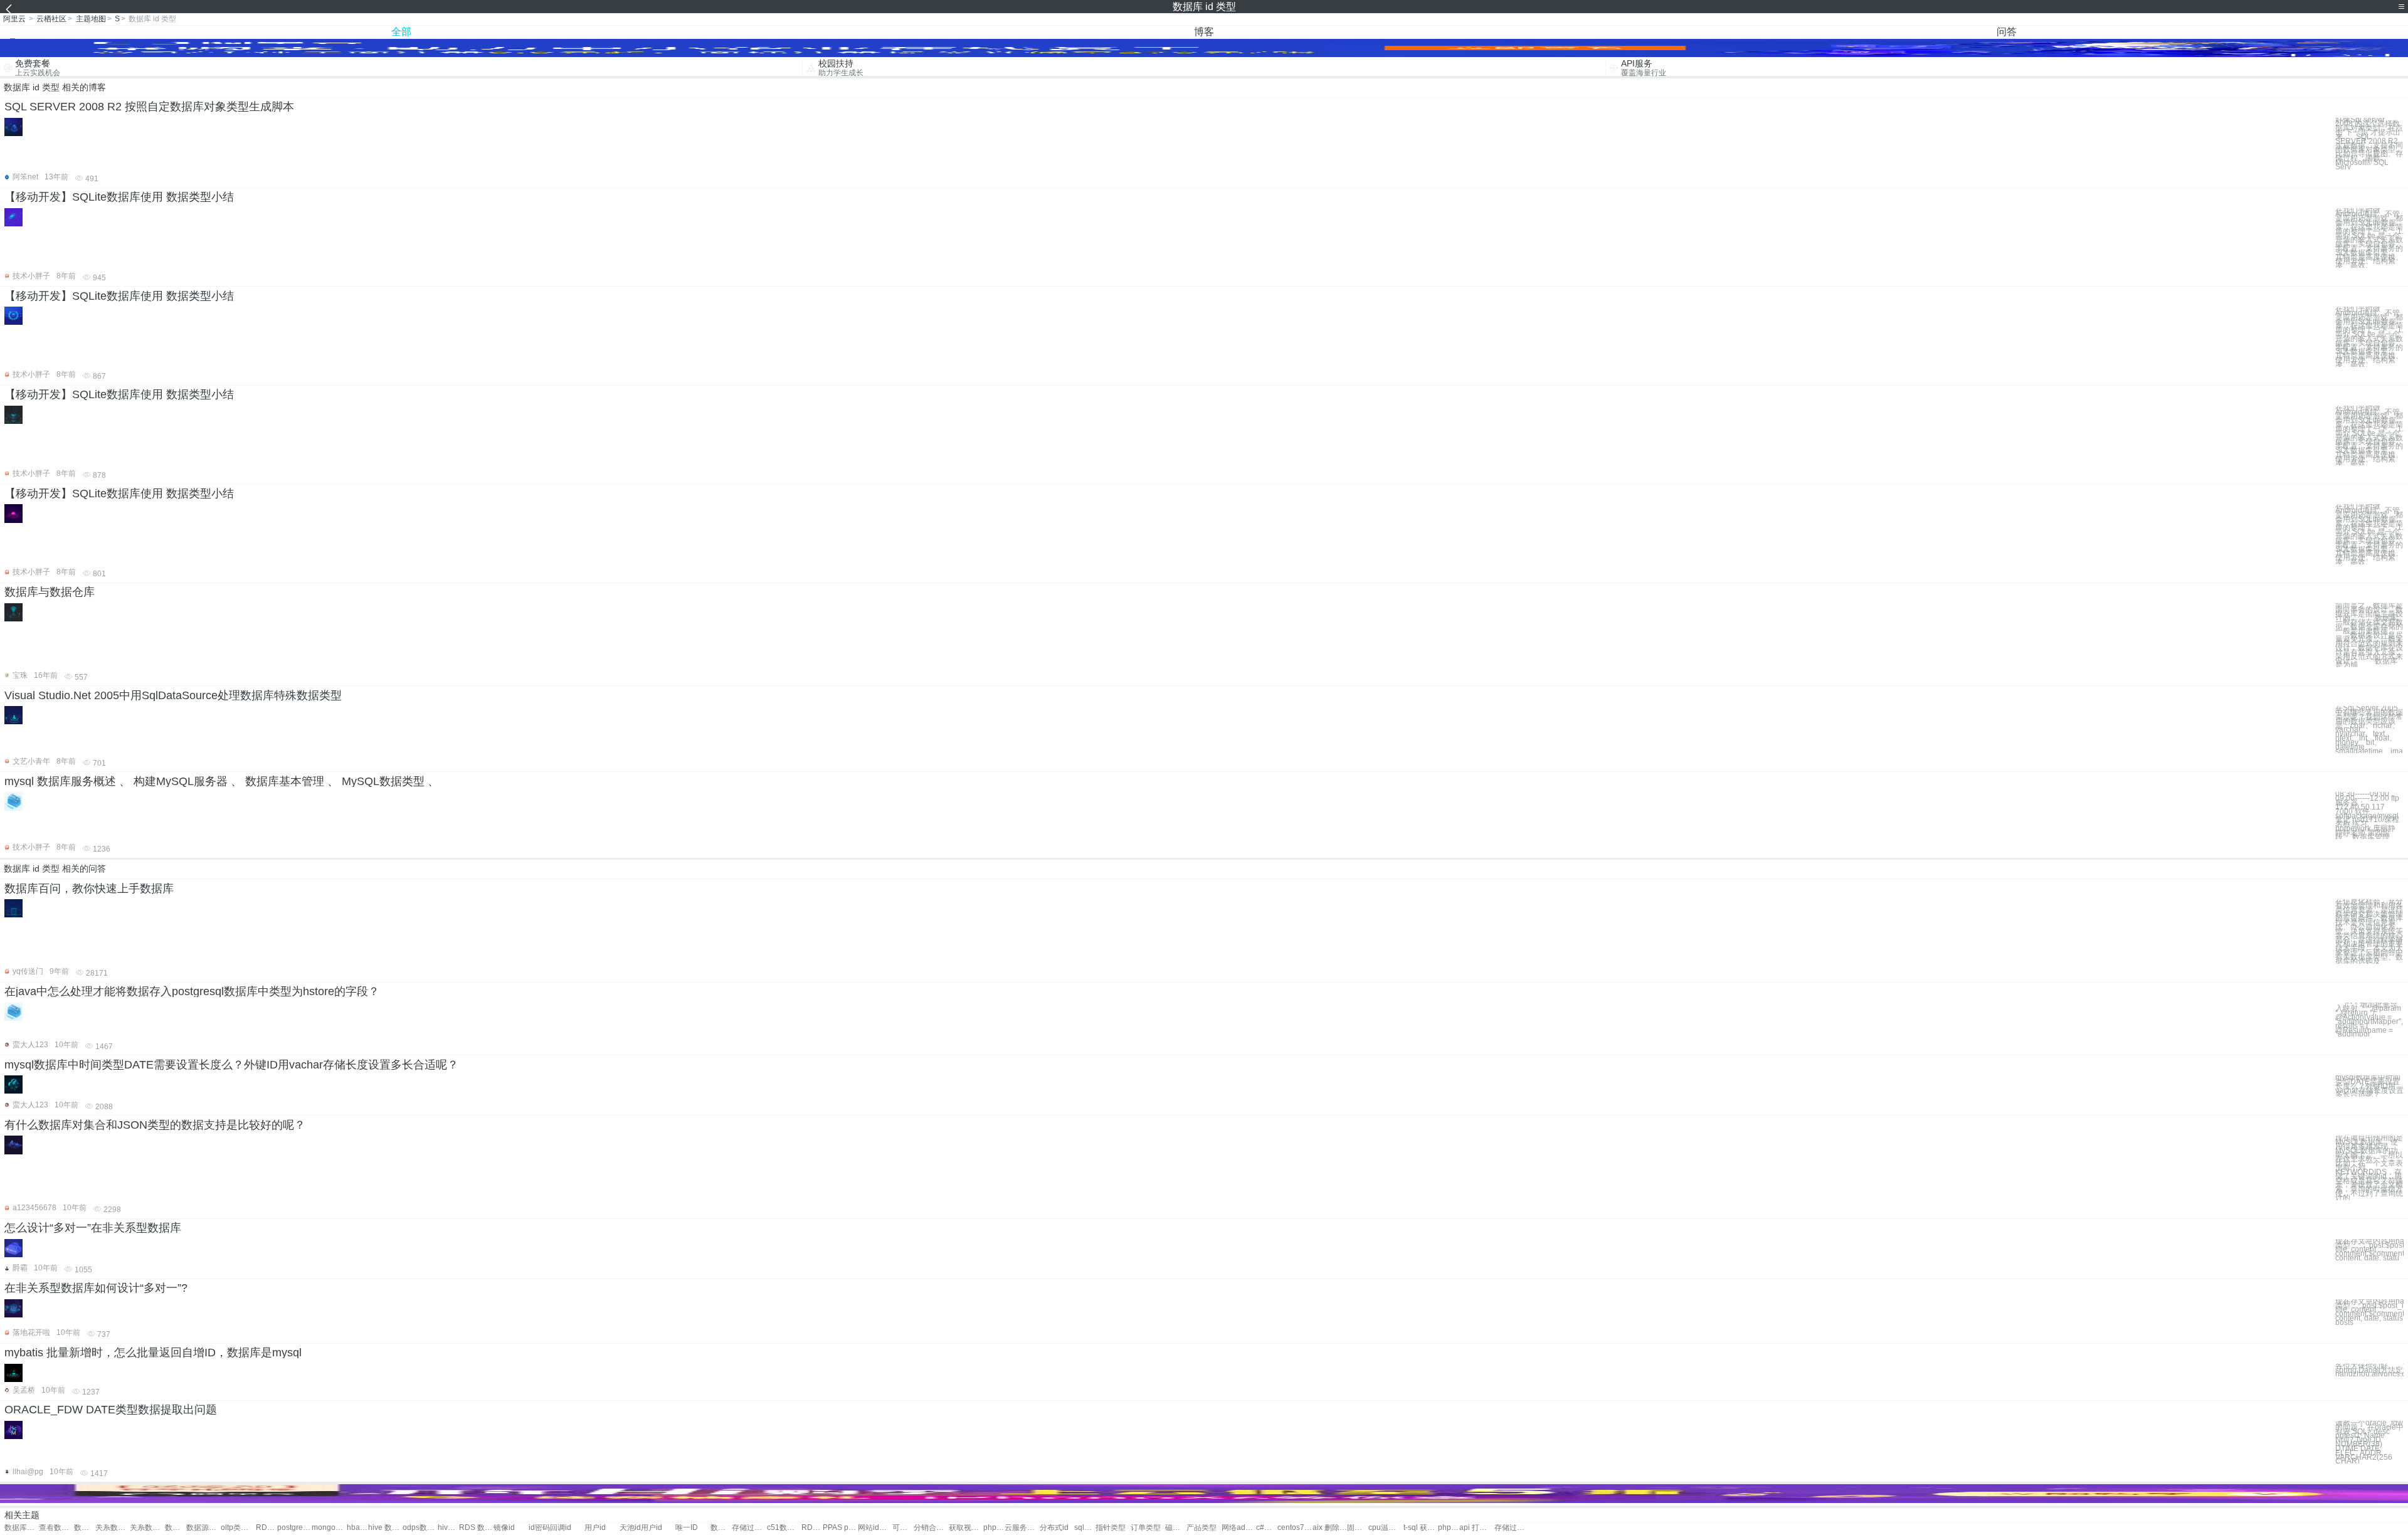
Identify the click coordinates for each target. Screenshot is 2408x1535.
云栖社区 (51, 19)
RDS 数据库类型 (267, 1528)
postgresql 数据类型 (294, 1528)
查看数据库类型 (56, 1528)
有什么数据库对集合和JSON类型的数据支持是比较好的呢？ (155, 1125)
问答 (2007, 32)
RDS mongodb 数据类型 (812, 1528)
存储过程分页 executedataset (1512, 1528)
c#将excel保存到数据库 (1267, 1528)
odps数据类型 (420, 1528)
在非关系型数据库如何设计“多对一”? (96, 1288)
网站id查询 (875, 1528)
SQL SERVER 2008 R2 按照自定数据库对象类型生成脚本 (149, 107)
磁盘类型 (1176, 1528)
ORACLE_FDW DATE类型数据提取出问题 (111, 1410)
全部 (401, 32)
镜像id (504, 1528)
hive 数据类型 (385, 1528)
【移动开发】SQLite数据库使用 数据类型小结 (119, 197)
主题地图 (91, 19)
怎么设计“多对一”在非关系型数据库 (93, 1228)
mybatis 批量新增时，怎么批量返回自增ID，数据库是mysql (153, 1353)
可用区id (903, 1528)
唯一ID (687, 1528)
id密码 (539, 1528)
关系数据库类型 (113, 1528)
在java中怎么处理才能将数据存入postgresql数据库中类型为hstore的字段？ (192, 991)
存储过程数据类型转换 (749, 1528)
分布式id (1054, 1528)
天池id (630, 1528)
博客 (1204, 32)
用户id (595, 1528)
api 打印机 (1476, 1528)
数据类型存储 (176, 1528)
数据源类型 (203, 1528)
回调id (561, 1528)
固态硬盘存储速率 (1358, 1528)
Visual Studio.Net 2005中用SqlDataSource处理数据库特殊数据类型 (173, 695)
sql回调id (1085, 1528)
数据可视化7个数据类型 (721, 1528)
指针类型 (1111, 1528)
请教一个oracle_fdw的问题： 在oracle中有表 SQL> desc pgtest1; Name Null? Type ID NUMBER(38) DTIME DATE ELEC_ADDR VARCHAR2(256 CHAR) (2369, 1442)
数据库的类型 (85, 1528)
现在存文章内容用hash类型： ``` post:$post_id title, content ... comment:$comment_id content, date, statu (2369, 1250)
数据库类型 (22, 1528)
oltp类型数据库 (238, 1528)
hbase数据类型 (357, 1528)
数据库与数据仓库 (50, 592)
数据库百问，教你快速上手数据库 (89, 889)
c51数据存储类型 (784, 1528)
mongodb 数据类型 (329, 1528)
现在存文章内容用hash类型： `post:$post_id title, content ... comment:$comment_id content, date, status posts (2369, 1312)
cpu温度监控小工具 (1386, 1528)
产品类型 (1201, 1528)
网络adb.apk (1239, 1528)
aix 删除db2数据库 (1330, 1528)
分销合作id (931, 1528)
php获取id (994, 1528)
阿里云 (14, 19)
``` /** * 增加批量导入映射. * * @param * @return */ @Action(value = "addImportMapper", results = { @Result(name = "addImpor (2369, 1020)
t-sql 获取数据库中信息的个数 (1421, 1528)
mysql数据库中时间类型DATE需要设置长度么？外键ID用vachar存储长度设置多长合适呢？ (231, 1065)
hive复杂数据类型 (448, 1528)
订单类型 (1146, 1528)
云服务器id (1022, 1528)
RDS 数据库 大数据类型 (476, 1528)
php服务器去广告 (1449, 1528)
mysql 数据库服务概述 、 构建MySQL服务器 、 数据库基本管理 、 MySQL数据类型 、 (222, 781)
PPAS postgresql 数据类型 (840, 1528)
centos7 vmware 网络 (1295, 1528)
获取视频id (966, 1528)
